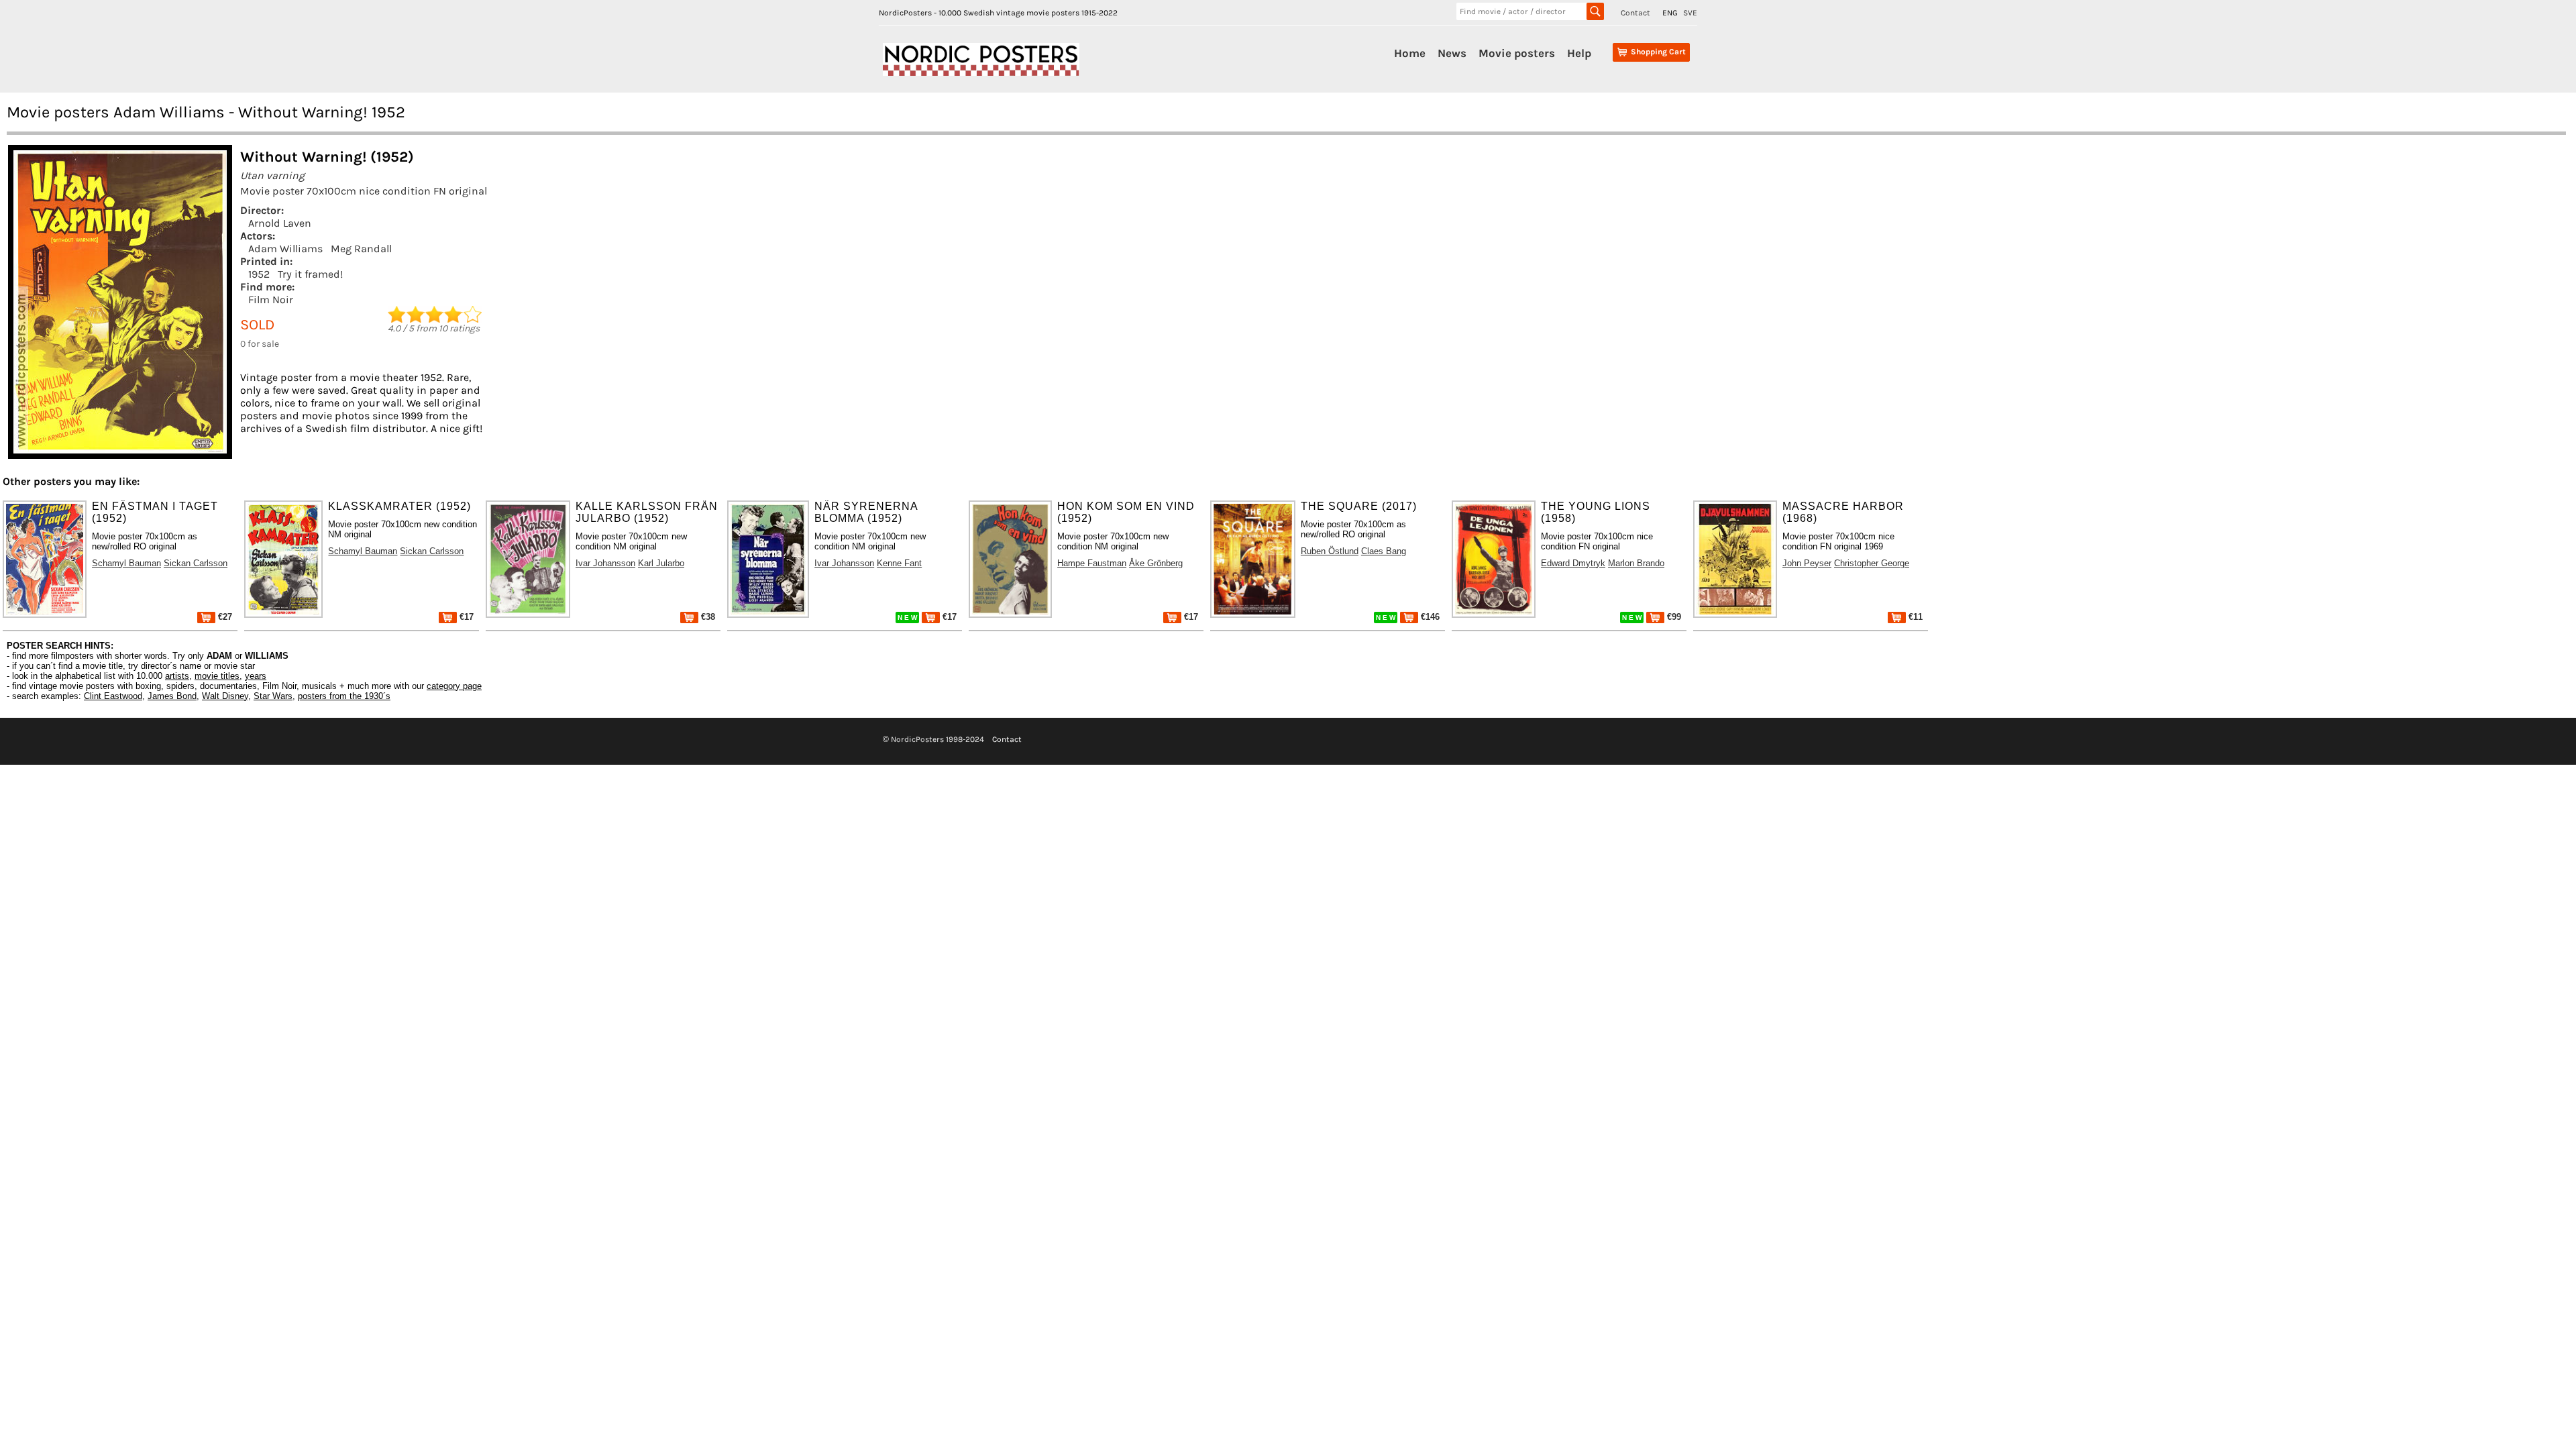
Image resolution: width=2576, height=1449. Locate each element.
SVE (1690, 13)
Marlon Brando (1636, 563)
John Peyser (1807, 563)
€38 (707, 617)
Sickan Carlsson (196, 563)
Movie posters (1517, 53)
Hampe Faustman (1092, 563)
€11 (1914, 617)
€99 (1673, 617)
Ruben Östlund (1330, 551)
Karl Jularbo (661, 563)
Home (1410, 53)
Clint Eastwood (113, 696)
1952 (259, 274)
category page (454, 686)
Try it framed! (310, 274)
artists (177, 676)
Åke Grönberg (1156, 563)
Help (1579, 53)
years (256, 676)
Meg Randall (361, 249)
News (1452, 53)
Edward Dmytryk (1573, 563)
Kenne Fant (899, 563)
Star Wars (273, 696)
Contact (1635, 13)
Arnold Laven (280, 223)
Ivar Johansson (605, 563)
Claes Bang (1384, 551)
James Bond (172, 696)
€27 (224, 617)
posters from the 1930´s (344, 696)
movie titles (217, 676)
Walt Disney (225, 696)
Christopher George (1872, 563)
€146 (1429, 617)
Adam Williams (285, 249)
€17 (465, 617)
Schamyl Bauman (126, 563)
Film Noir (271, 300)
